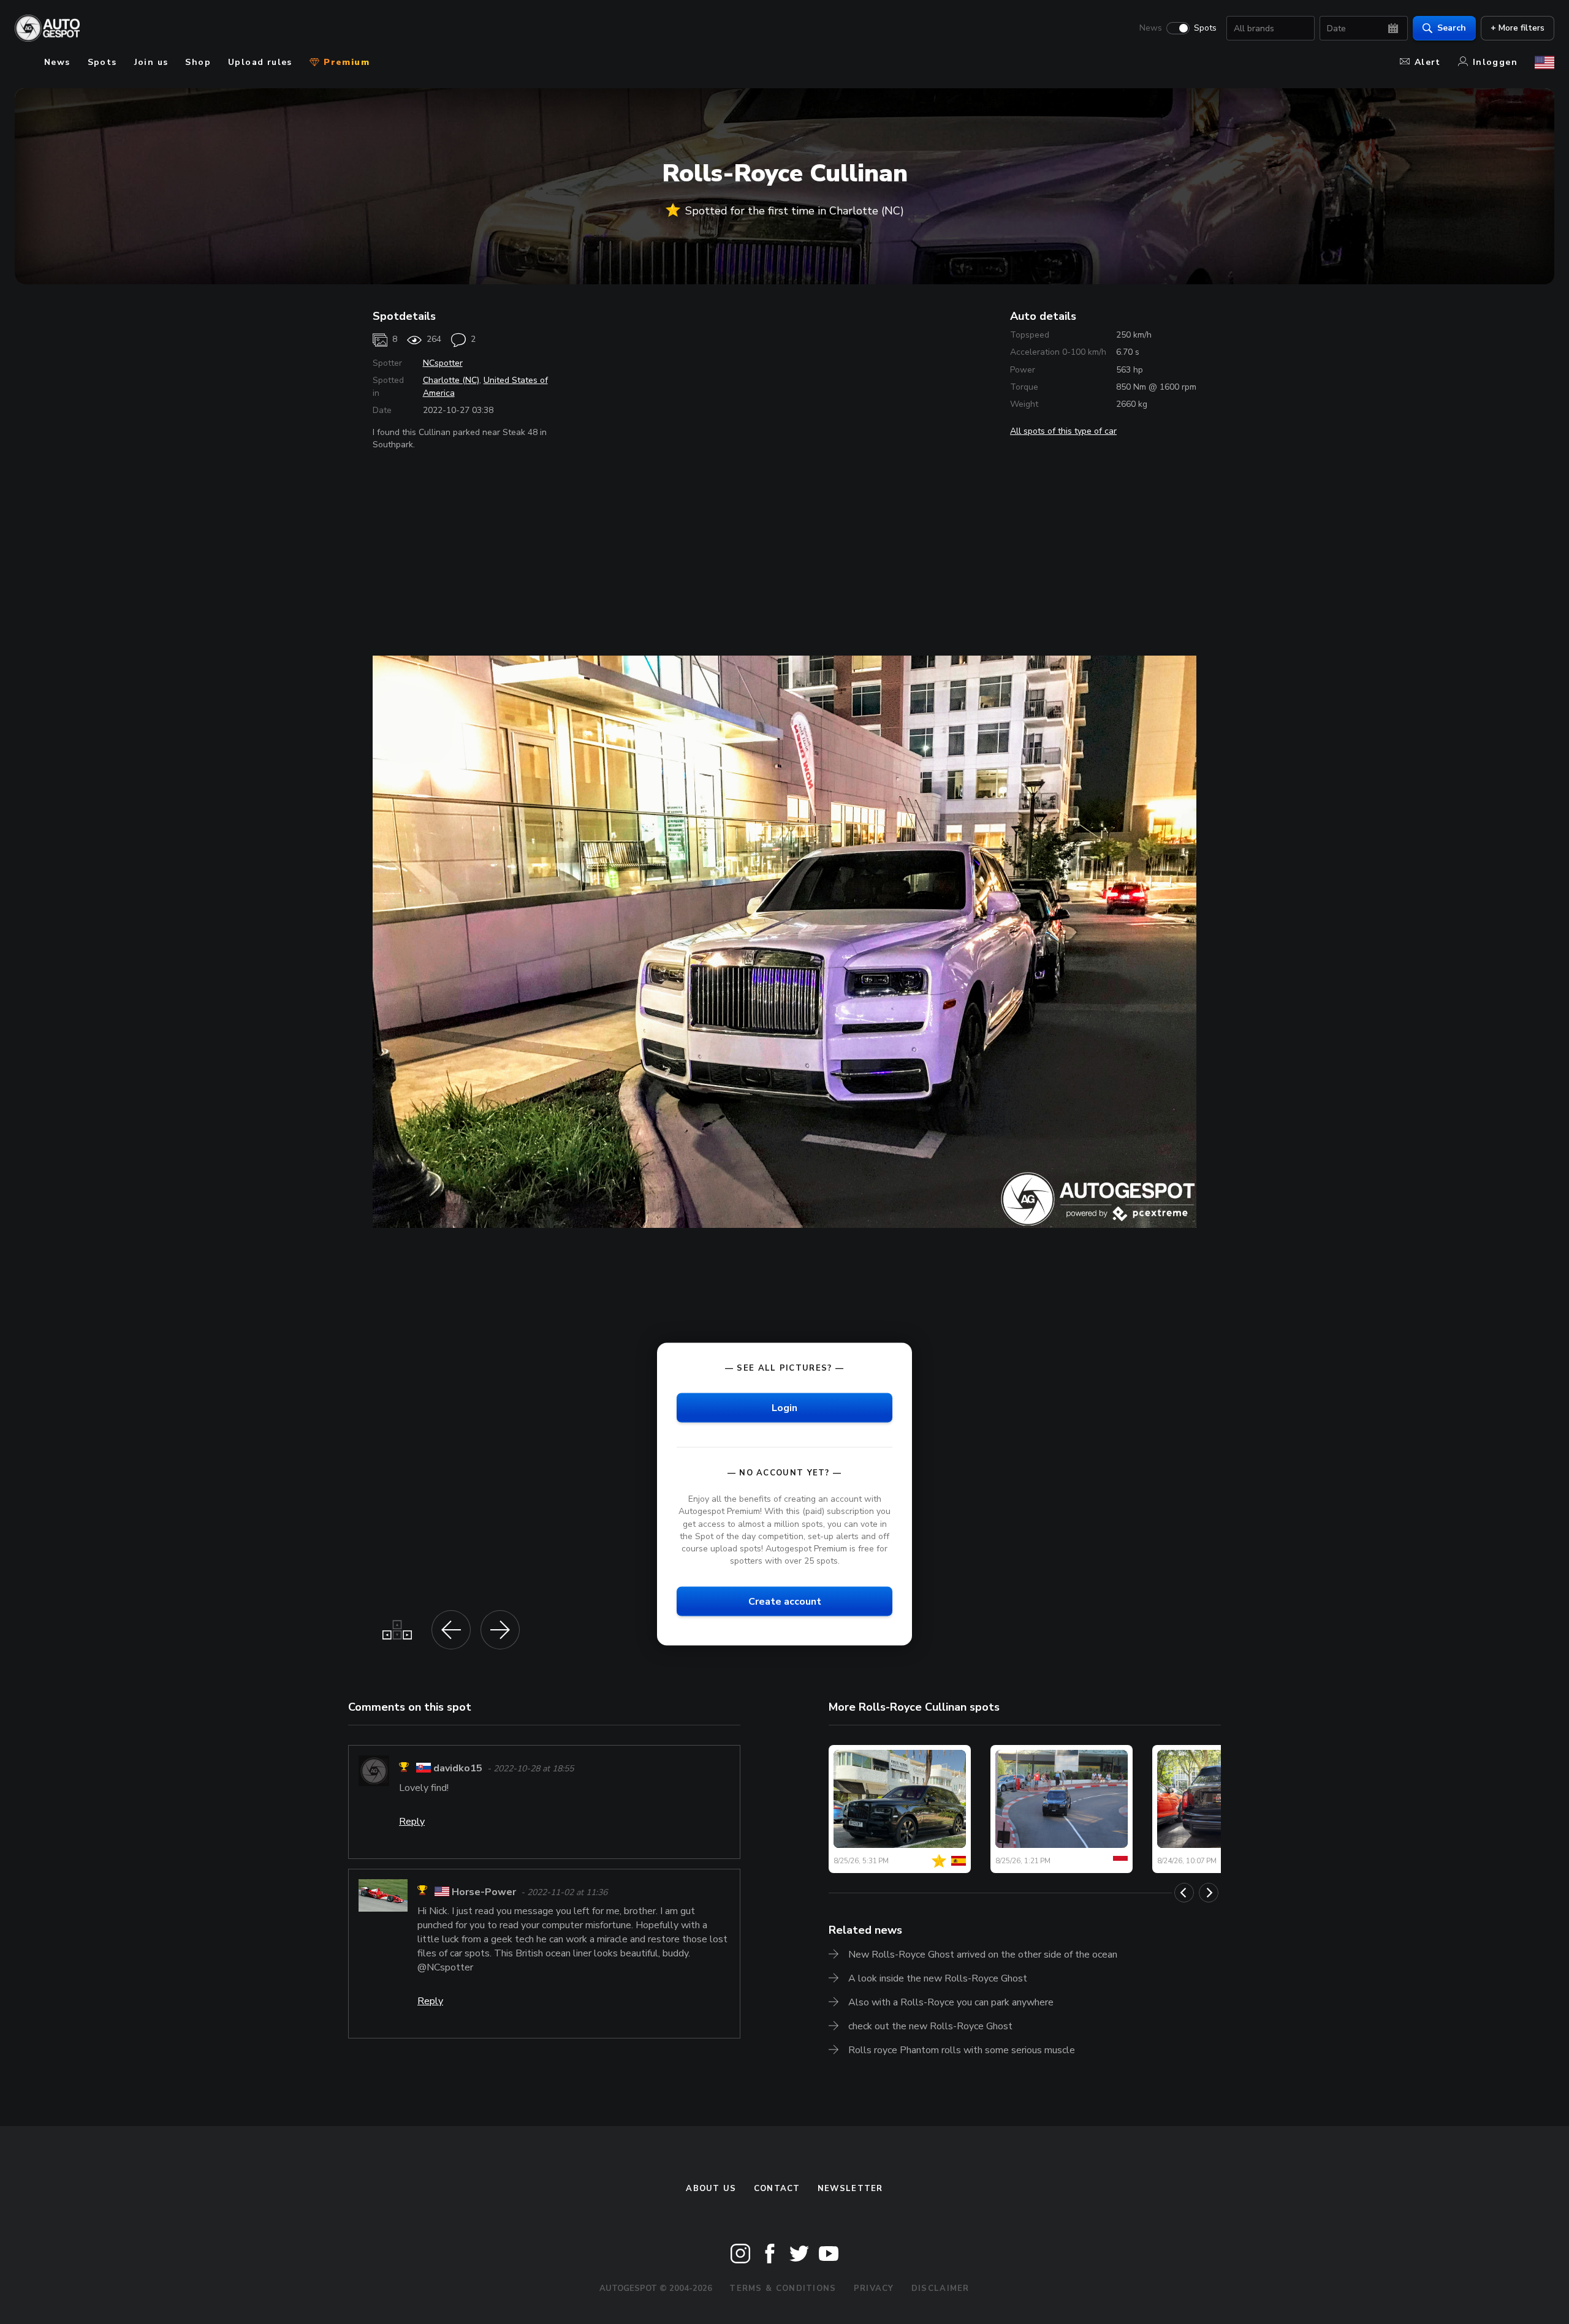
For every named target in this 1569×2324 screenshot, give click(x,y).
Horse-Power (484, 1892)
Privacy (874, 2288)
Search (1452, 28)
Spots (1205, 28)
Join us (151, 62)
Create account (785, 1602)
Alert (1428, 62)
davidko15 (458, 1769)
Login (784, 1408)
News (1151, 28)
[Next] (1209, 1893)
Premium (345, 62)
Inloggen (1495, 62)
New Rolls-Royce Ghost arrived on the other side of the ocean (983, 1955)
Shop (198, 62)
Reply (412, 1822)
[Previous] (1184, 1893)
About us (711, 2189)
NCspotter (443, 363)
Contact (777, 2189)
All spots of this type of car (1063, 431)
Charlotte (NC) (451, 380)
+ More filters (1518, 28)
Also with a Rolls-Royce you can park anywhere (951, 2002)
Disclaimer (940, 2288)
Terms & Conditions (783, 2288)
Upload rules (260, 62)
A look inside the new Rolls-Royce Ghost (938, 1978)
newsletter (850, 2189)
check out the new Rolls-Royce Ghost (930, 2026)
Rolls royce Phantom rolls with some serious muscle (962, 2050)
